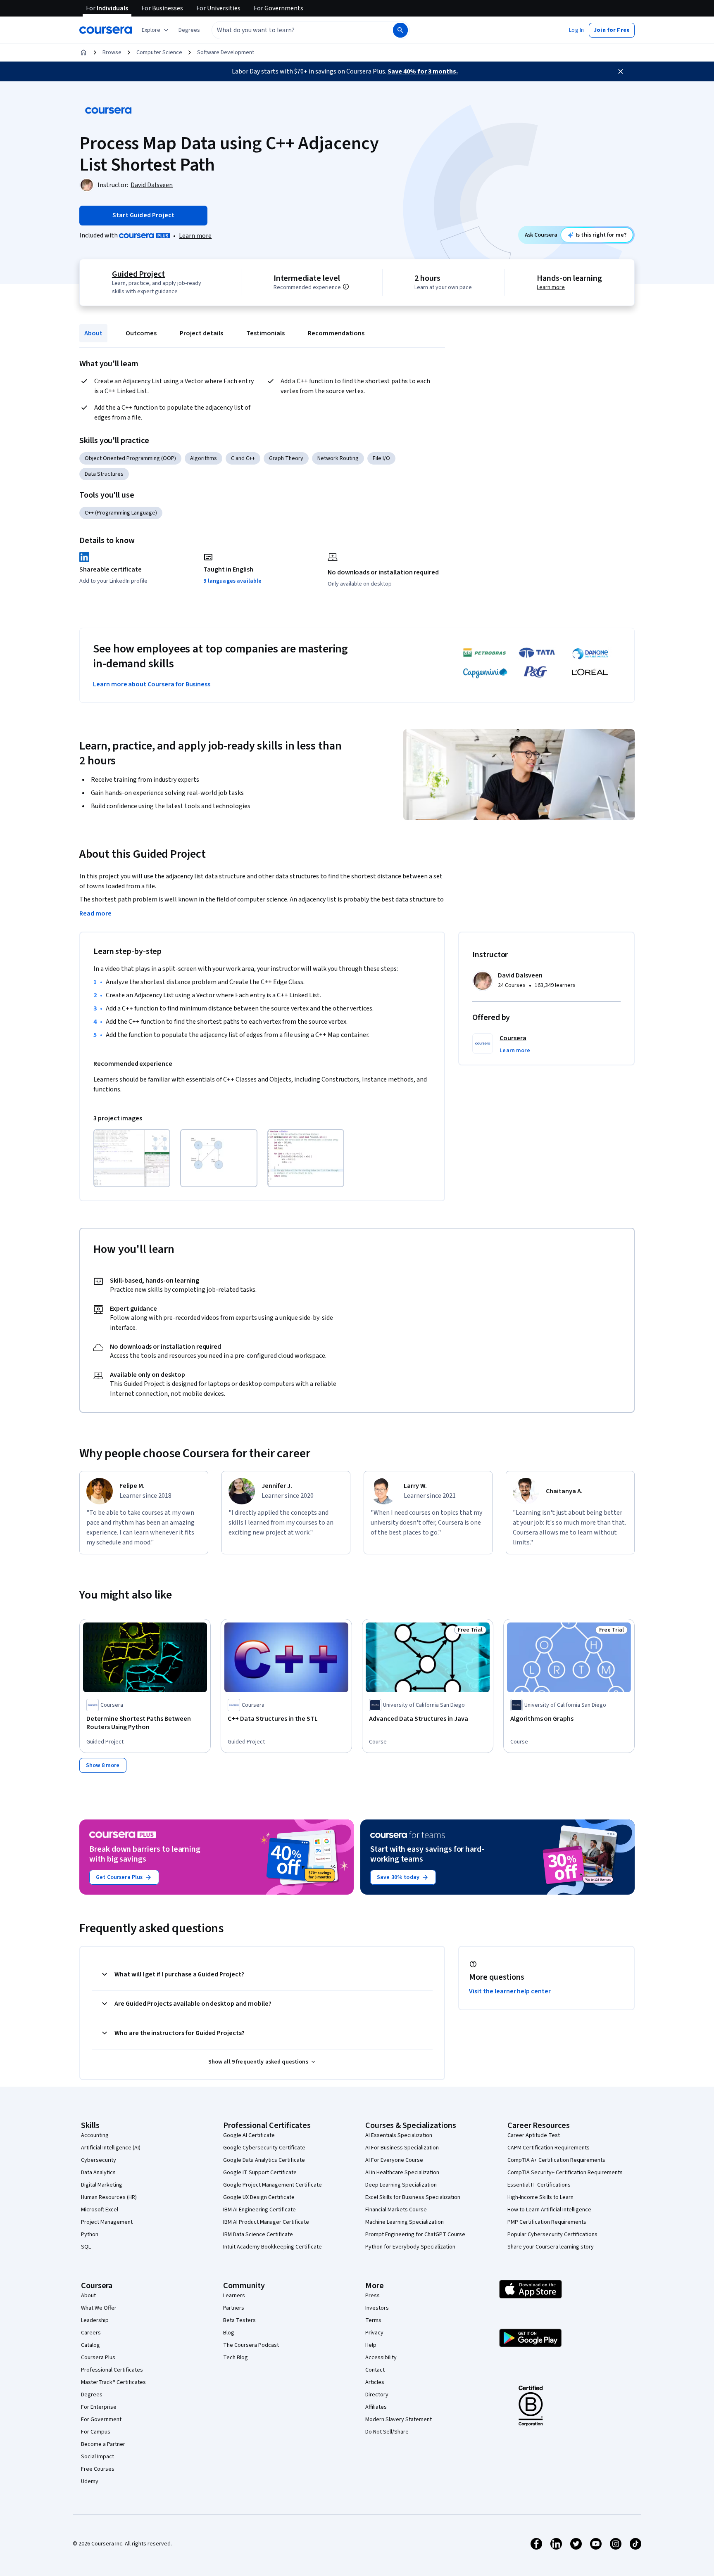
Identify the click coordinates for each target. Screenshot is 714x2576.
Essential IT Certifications (539, 2185)
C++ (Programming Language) (121, 513)
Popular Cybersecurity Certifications (552, 2234)
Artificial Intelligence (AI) (111, 2148)
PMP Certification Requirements (547, 2222)
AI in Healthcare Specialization (402, 2173)
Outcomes (141, 333)
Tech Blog (236, 2358)
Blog (229, 2333)
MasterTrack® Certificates (113, 2382)
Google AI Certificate (249, 2135)
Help (371, 2345)
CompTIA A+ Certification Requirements (556, 2160)
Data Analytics (98, 2173)
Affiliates (376, 2407)
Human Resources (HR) (109, 2197)
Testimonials (265, 333)
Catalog (90, 2345)
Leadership (95, 2320)
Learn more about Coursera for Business (152, 684)
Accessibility (381, 2358)
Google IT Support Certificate (260, 2173)
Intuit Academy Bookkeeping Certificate (273, 2247)
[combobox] (293, 30)
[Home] (83, 52)
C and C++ (243, 458)
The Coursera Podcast (251, 2345)
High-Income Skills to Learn (540, 2197)
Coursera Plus (98, 2358)
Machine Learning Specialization (405, 2222)
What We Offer (99, 2308)
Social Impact (98, 2457)
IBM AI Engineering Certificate (259, 2210)
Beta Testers (239, 2320)
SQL (86, 2247)
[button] (189, 30)
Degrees (92, 2395)
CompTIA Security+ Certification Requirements (565, 2173)
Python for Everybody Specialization (410, 2247)
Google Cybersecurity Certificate (264, 2148)
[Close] (621, 71)
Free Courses (98, 2469)
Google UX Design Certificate (259, 2197)
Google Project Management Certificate (273, 2185)
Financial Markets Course (396, 2210)
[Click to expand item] (132, 1158)
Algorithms (203, 458)
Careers (91, 2333)
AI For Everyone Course (394, 2160)
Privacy (374, 2333)
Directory (377, 2395)
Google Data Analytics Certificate (264, 2160)
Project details (201, 333)
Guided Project (138, 274)
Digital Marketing (102, 2185)
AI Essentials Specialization (399, 2135)
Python (90, 2234)
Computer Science (159, 52)
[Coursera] (106, 30)
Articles (375, 2382)
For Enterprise (99, 2407)
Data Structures (104, 474)
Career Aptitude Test (534, 2135)
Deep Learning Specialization (401, 2185)
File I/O (381, 458)
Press (372, 2296)
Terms (373, 2320)
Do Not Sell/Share (387, 2432)
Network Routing (338, 458)
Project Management (107, 2222)
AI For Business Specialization (402, 2148)
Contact (375, 2370)
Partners (234, 2308)
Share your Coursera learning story (551, 2247)
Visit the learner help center (510, 1991)
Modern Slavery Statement (399, 2419)
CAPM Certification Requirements (549, 2148)
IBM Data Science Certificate (258, 2234)
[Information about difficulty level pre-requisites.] (346, 287)
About (93, 333)
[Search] (400, 30)
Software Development (226, 52)
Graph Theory (286, 458)
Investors (377, 2308)
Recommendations (336, 333)
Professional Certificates (112, 2370)
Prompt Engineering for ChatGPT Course (415, 2234)
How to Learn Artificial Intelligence (549, 2210)
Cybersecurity (99, 2160)
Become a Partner (103, 2444)
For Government (101, 2419)
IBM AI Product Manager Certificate (266, 2222)
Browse (112, 52)
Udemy (90, 2481)
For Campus (96, 2432)
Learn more (195, 236)
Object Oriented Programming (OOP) (130, 458)
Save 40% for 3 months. (423, 71)
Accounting (95, 2135)
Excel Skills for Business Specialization (413, 2197)
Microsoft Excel (100, 2210)
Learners (234, 2296)
